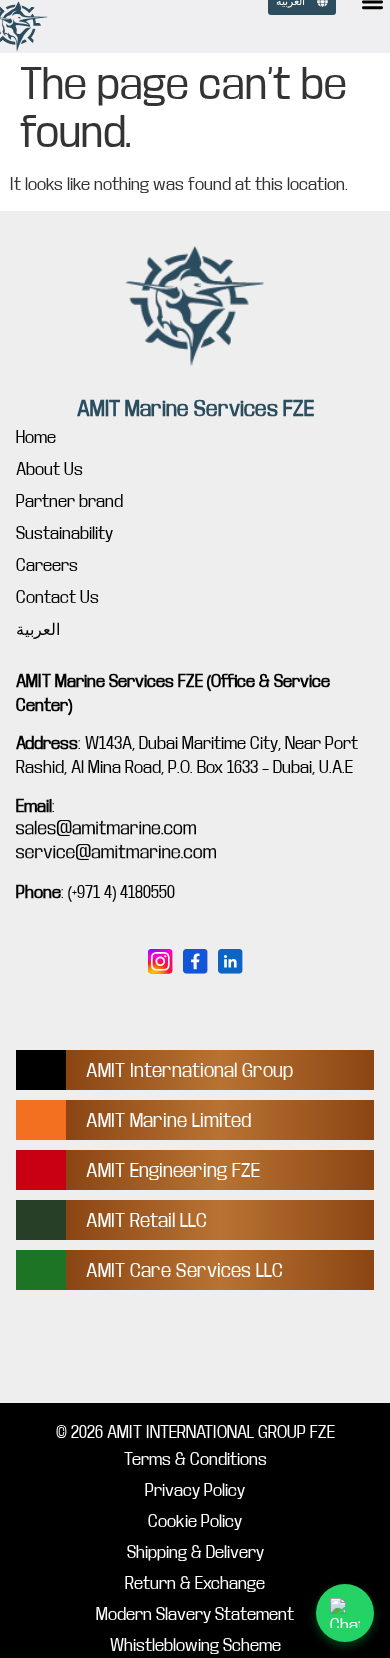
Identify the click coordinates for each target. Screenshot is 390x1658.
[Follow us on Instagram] (160, 961)
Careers (47, 565)
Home (36, 437)
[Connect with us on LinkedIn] (230, 961)
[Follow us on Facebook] (195, 961)
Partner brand (69, 501)
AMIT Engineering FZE (173, 1170)
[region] (195, 1487)
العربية (38, 629)
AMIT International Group (189, 1070)
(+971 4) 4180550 (121, 892)
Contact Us (57, 597)
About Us (49, 469)
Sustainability (64, 533)
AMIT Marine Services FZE (195, 409)
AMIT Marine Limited (168, 1120)
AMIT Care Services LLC (184, 1270)
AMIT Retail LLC (146, 1220)
